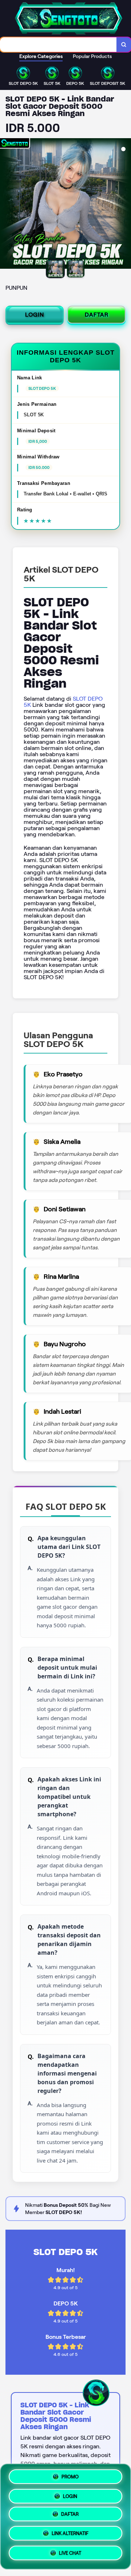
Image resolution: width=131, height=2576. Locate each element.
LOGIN (35, 315)
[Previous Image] (6, 205)
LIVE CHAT (70, 2556)
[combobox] (58, 45)
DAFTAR (97, 315)
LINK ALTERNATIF (70, 2536)
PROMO (70, 2475)
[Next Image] (125, 205)
